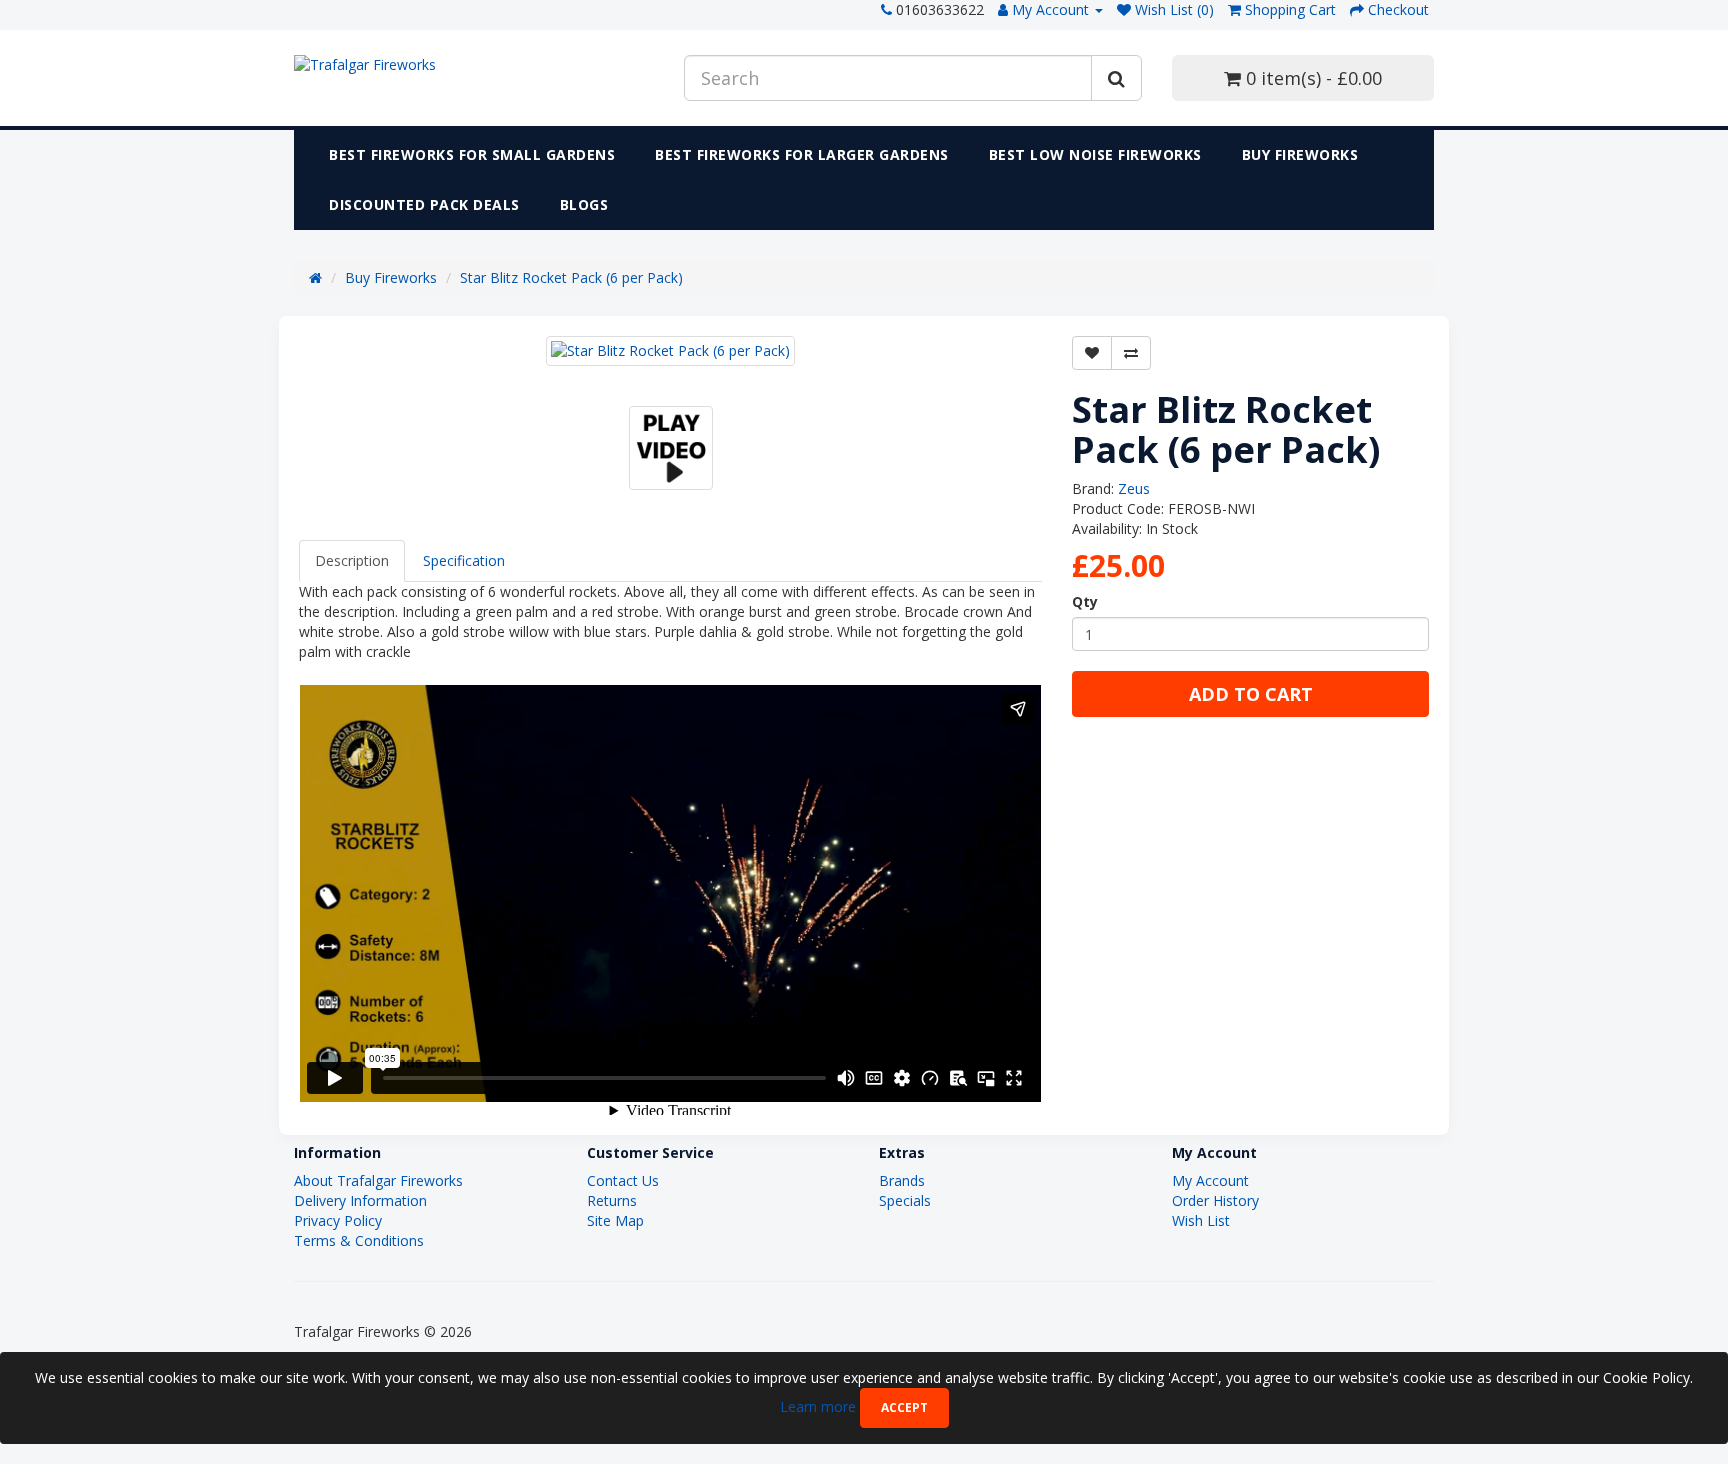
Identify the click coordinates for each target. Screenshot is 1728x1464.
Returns (612, 1200)
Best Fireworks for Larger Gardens (802, 154)
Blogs (584, 204)
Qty (1085, 601)
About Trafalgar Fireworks (378, 1180)
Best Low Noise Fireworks (1095, 154)
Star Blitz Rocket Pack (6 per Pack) (571, 277)
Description (352, 560)
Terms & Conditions (359, 1240)
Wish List (1201, 1220)
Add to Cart (1251, 694)
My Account (1210, 1180)
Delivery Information (360, 1200)
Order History (1215, 1200)
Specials (905, 1200)
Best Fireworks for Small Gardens (472, 154)
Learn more (820, 1405)
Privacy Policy (338, 1220)
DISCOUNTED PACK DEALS (424, 204)
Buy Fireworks (1300, 154)
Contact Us (623, 1180)
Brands (902, 1180)
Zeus (1134, 488)
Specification (464, 560)
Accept (904, 1407)
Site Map (615, 1220)
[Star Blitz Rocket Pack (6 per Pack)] (670, 351)
